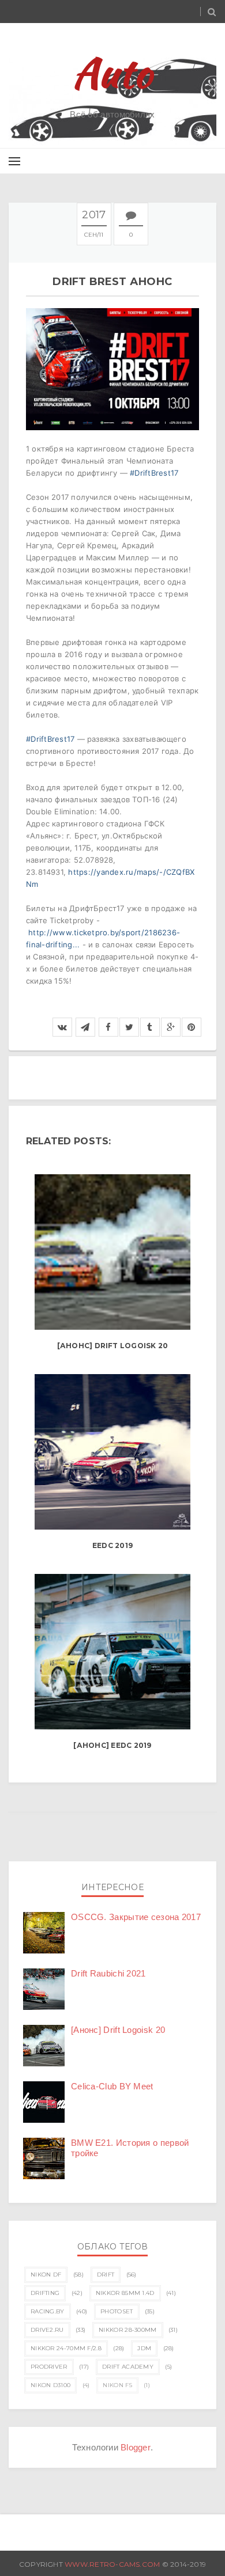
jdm (144, 2348)
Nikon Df (46, 2275)
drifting (45, 2293)
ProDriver (49, 2367)
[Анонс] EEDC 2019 (112, 1745)
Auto (113, 73)
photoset (117, 2311)
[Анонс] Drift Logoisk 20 (113, 1346)
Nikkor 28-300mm (128, 2330)
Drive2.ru (47, 2330)
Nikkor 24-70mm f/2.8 (66, 2348)
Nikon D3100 (50, 2385)
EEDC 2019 (112, 1545)
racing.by (48, 2311)
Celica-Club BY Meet (112, 2086)
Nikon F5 (117, 2385)
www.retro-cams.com (113, 2564)
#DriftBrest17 (154, 473)
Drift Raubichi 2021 (108, 1973)
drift (106, 2275)
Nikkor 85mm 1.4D (125, 2293)
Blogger (136, 2447)
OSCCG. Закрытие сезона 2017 (136, 1917)
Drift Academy (128, 2367)
